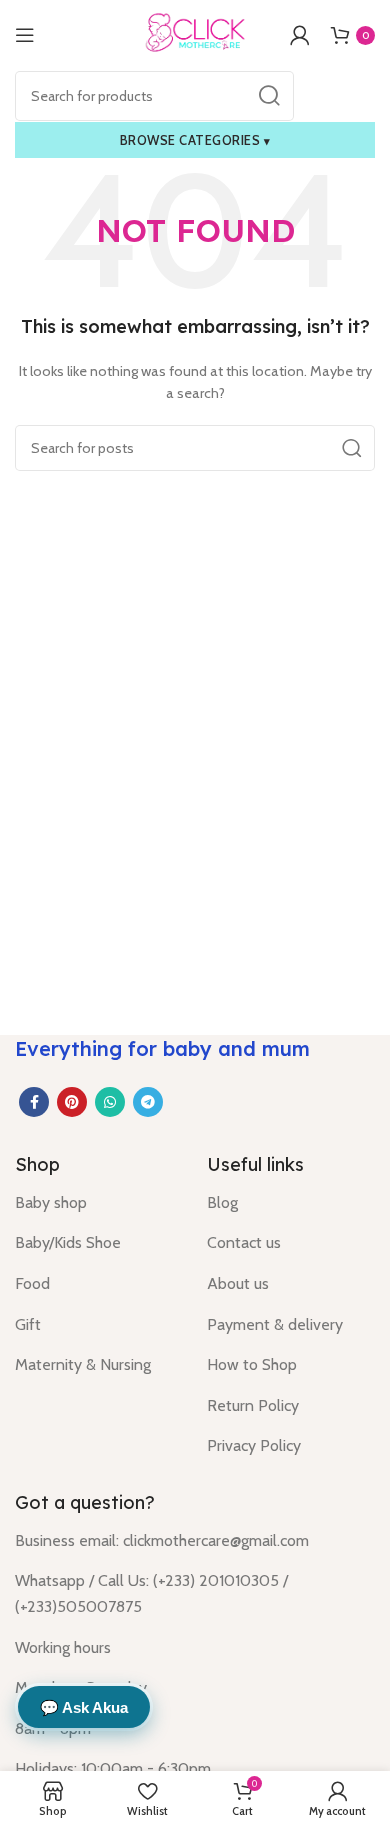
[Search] (269, 96)
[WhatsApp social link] (110, 1102)
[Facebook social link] (34, 1102)
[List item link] (96, 1203)
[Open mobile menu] (25, 35)
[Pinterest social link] (72, 1102)
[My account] (300, 35)
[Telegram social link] (148, 1102)
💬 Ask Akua (84, 1707)
